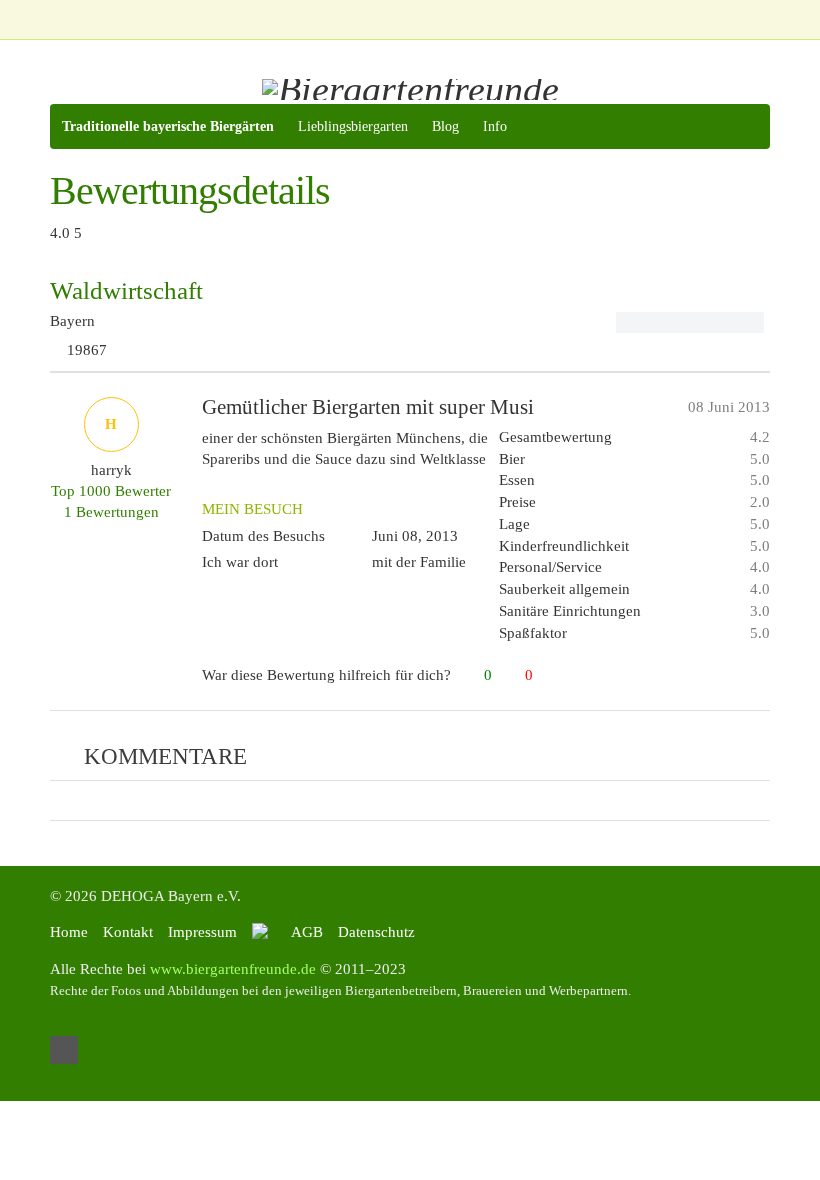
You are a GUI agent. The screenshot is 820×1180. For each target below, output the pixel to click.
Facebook (64, 1050)
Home (69, 932)
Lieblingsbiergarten (353, 126)
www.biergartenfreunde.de (233, 969)
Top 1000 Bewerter (111, 491)
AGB (307, 932)
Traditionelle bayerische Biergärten (168, 126)
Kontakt (128, 932)
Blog (445, 126)
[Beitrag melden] (761, 675)
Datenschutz (376, 932)
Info (495, 126)
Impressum (202, 932)
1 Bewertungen (111, 512)
